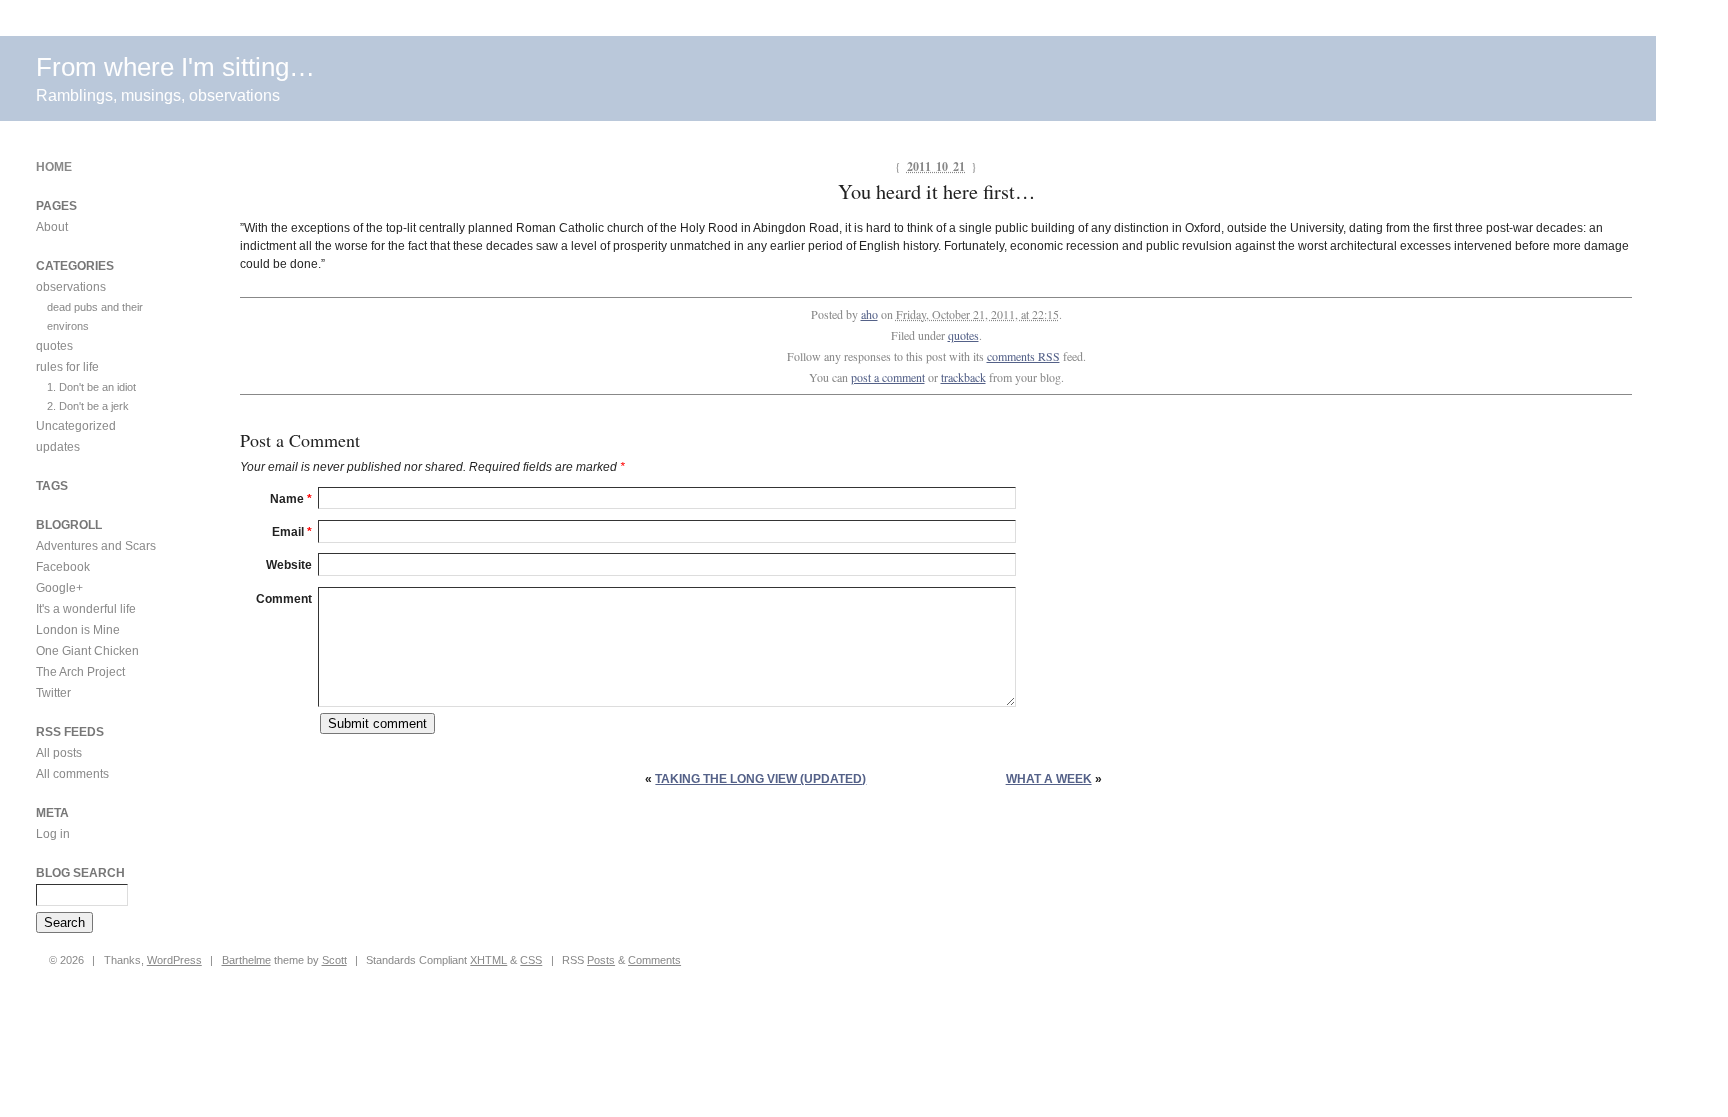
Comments (654, 960)
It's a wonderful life (86, 609)
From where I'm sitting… (175, 67)
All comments (72, 774)
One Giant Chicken (87, 651)
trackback (963, 377)
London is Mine (78, 630)
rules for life (67, 367)
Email (292, 532)
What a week (1049, 779)
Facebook (63, 567)
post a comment (888, 377)
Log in (53, 834)
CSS (531, 960)
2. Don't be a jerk (88, 406)
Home (54, 167)
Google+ (59, 588)
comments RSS (1023, 356)
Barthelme (246, 960)
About (52, 227)
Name (291, 499)
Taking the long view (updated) (760, 779)
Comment (284, 599)
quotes (963, 335)
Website (289, 565)
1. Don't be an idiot (91, 387)
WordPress (174, 960)
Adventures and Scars (96, 546)
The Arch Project (80, 672)
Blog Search (80, 873)
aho (869, 314)
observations (71, 287)
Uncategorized (76, 426)
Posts (601, 960)
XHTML (488, 960)
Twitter (53, 693)
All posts (59, 753)
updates (58, 447)
